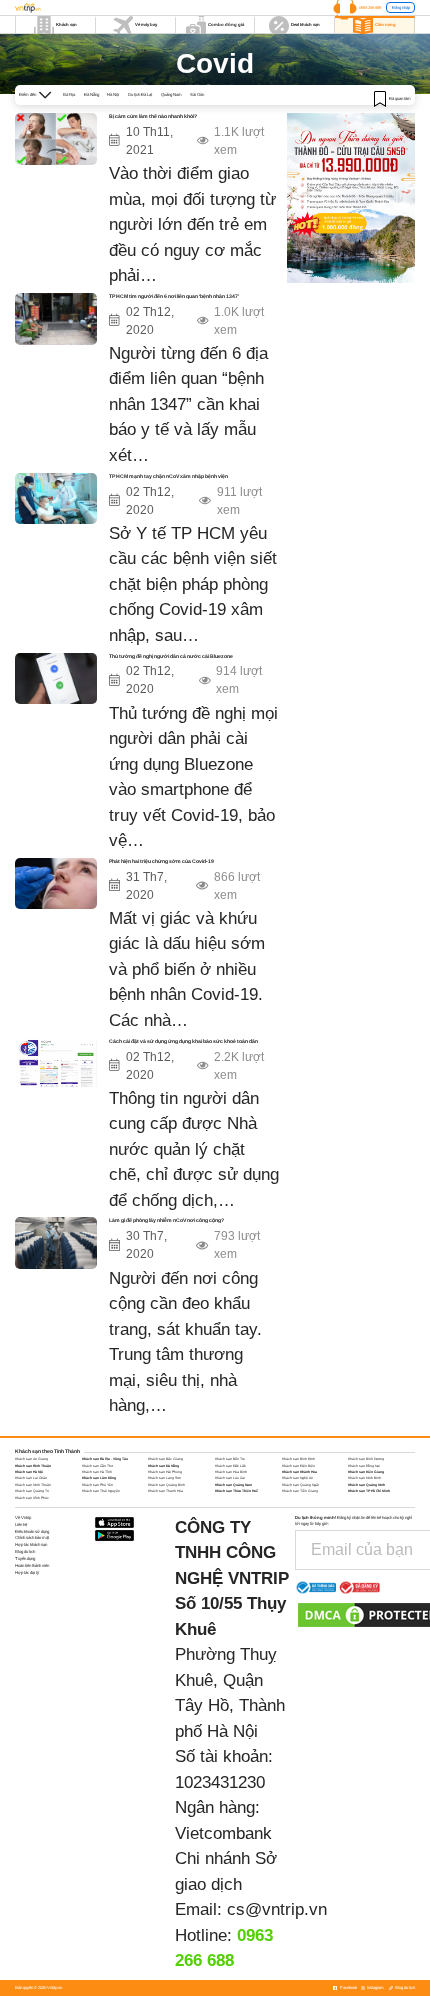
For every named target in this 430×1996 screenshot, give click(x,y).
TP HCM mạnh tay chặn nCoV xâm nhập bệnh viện (168, 476)
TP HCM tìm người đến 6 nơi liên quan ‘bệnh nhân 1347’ (174, 296)
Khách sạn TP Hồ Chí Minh (369, 1491)
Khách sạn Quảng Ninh (366, 1485)
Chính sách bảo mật (32, 1537)
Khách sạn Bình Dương (366, 1459)
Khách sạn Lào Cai (230, 1478)
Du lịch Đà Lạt (140, 94)
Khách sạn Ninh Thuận (33, 1485)
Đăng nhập (401, 7)
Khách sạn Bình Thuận (33, 1466)
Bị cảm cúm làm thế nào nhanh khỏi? (153, 116)
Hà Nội (113, 94)
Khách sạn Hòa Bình (231, 1472)
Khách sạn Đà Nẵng (163, 1466)
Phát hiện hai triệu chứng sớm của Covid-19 (161, 861)
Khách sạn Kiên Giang (366, 1472)
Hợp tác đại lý (27, 1572)
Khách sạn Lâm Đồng (99, 1478)
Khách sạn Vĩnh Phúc (32, 1498)
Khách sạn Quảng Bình (166, 1485)
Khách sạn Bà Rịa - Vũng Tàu (105, 1459)
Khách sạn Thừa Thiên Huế (236, 1491)
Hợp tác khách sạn (31, 1544)
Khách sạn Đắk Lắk (230, 1466)
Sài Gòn (197, 94)
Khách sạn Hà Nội (29, 1472)
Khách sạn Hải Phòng (165, 1472)
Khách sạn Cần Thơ (97, 1466)
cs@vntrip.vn (277, 1909)
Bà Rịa (69, 94)
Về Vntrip (23, 1517)
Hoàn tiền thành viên (32, 1565)
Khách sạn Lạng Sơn (164, 1478)
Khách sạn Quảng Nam (233, 1485)
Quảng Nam (171, 94)
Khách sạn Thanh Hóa (165, 1491)
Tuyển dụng (25, 1558)
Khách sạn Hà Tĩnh (97, 1472)
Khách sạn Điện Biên (298, 1466)
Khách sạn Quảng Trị (32, 1491)
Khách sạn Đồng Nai (364, 1466)
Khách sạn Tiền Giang (300, 1491)
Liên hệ (21, 1524)
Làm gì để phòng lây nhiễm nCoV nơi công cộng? (166, 1220)
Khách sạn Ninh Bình (364, 1478)
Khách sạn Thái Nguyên (101, 1491)
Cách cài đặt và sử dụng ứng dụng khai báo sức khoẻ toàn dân (183, 1041)
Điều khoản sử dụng (32, 1531)
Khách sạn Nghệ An (297, 1478)
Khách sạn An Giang (31, 1459)
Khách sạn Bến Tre (230, 1459)
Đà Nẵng (91, 94)
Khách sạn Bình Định (298, 1459)
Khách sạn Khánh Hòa (299, 1472)
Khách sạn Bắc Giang (165, 1459)
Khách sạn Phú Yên (97, 1485)
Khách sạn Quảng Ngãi (300, 1485)
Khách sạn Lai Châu (31, 1478)
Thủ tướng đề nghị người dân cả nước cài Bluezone (171, 656)
